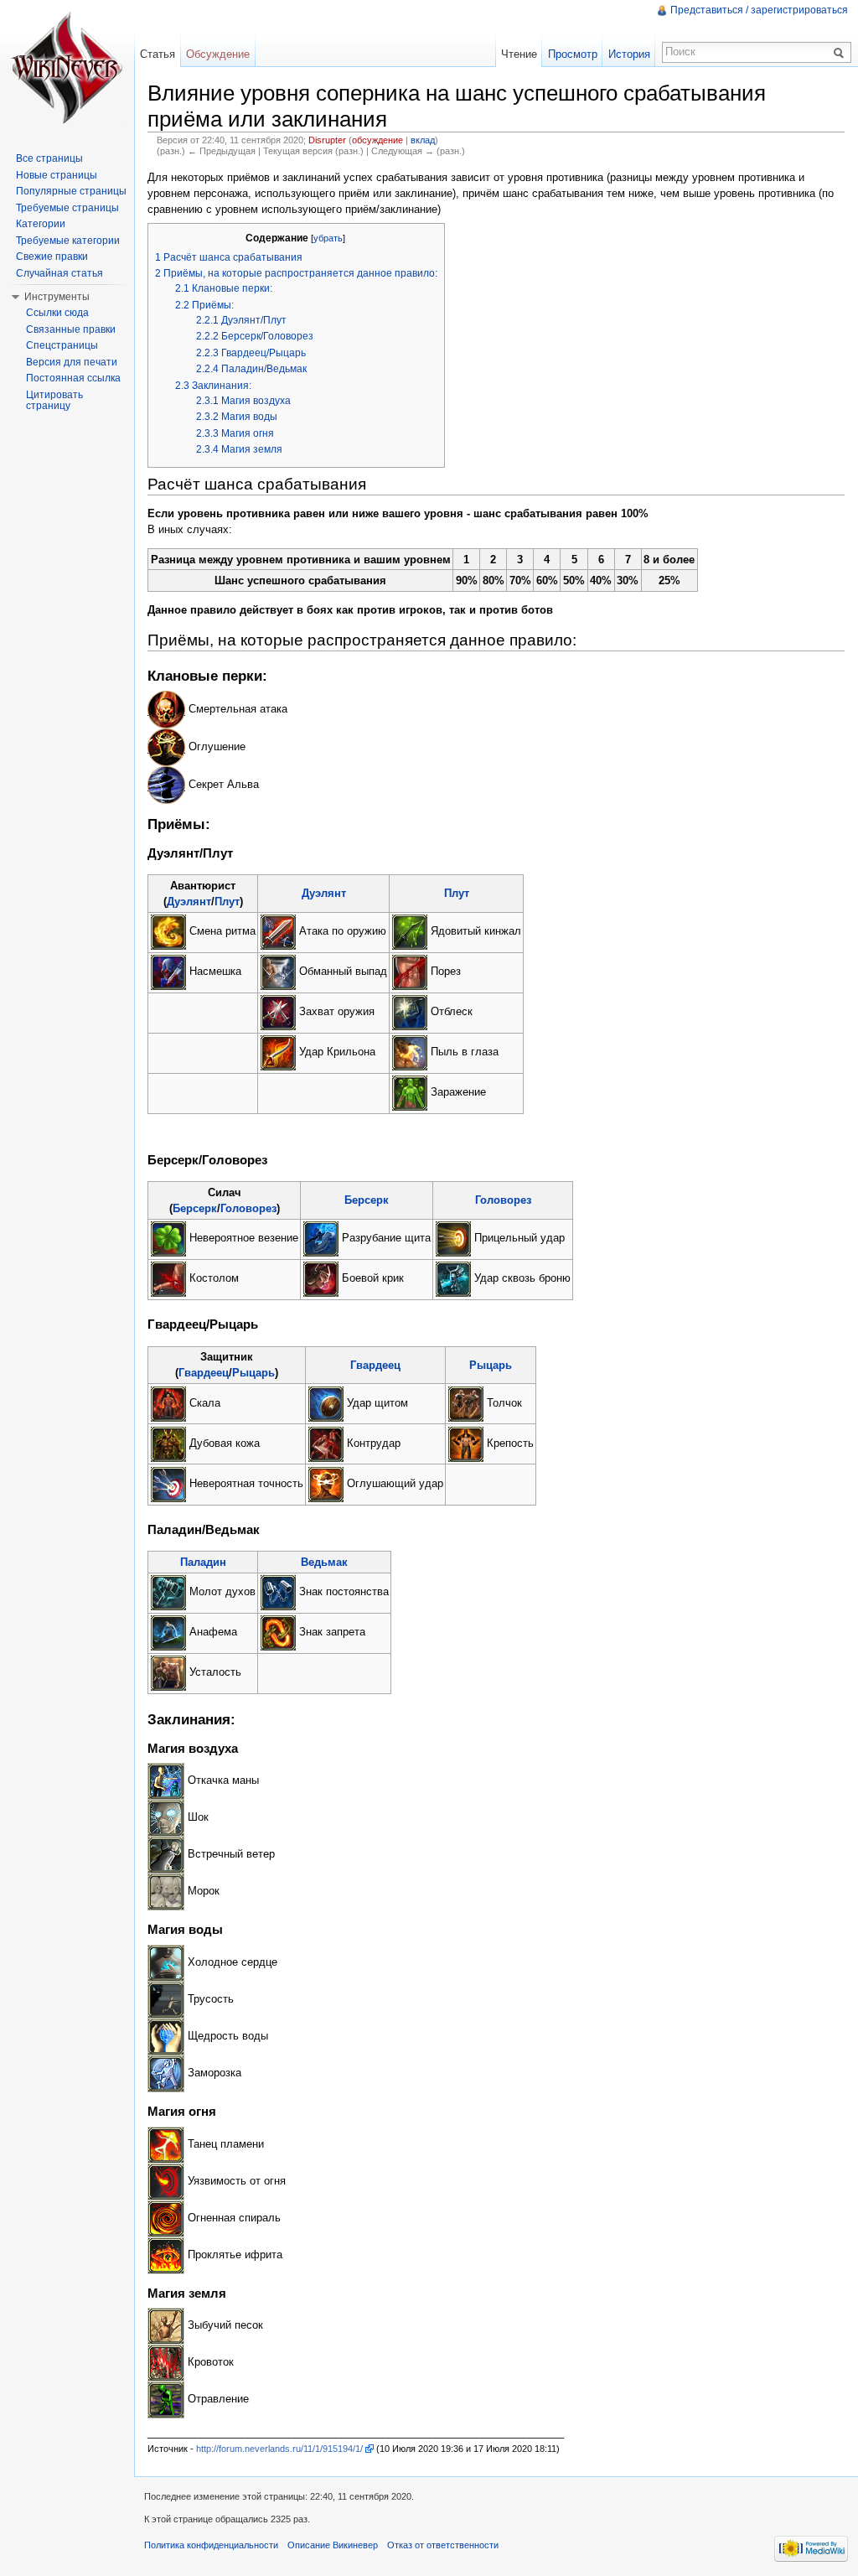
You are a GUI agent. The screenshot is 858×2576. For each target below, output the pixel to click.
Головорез (248, 1208)
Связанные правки (71, 329)
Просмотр (573, 54)
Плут (227, 902)
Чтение (519, 54)
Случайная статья (59, 273)
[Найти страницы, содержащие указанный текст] (841, 52)
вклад (423, 140)
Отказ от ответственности (443, 2545)
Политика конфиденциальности (211, 2545)
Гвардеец (204, 1373)
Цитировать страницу (54, 401)
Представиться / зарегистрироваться (759, 10)
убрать (328, 238)
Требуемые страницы (67, 208)
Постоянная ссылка (73, 378)
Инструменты (57, 297)
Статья (158, 54)
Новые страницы (57, 175)
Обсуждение (218, 54)
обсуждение (377, 140)
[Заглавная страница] (67, 67)
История (629, 54)
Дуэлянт (189, 902)
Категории (41, 224)
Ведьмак (324, 1562)
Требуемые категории (68, 241)
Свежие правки (52, 257)
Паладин (203, 1562)
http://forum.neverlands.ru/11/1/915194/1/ (279, 2449)
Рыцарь (253, 1373)
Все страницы (49, 158)
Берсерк (195, 1208)
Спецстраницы (62, 345)
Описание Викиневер (333, 2545)
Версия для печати (72, 362)
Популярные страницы (71, 191)
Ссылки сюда (57, 313)
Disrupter (327, 140)
